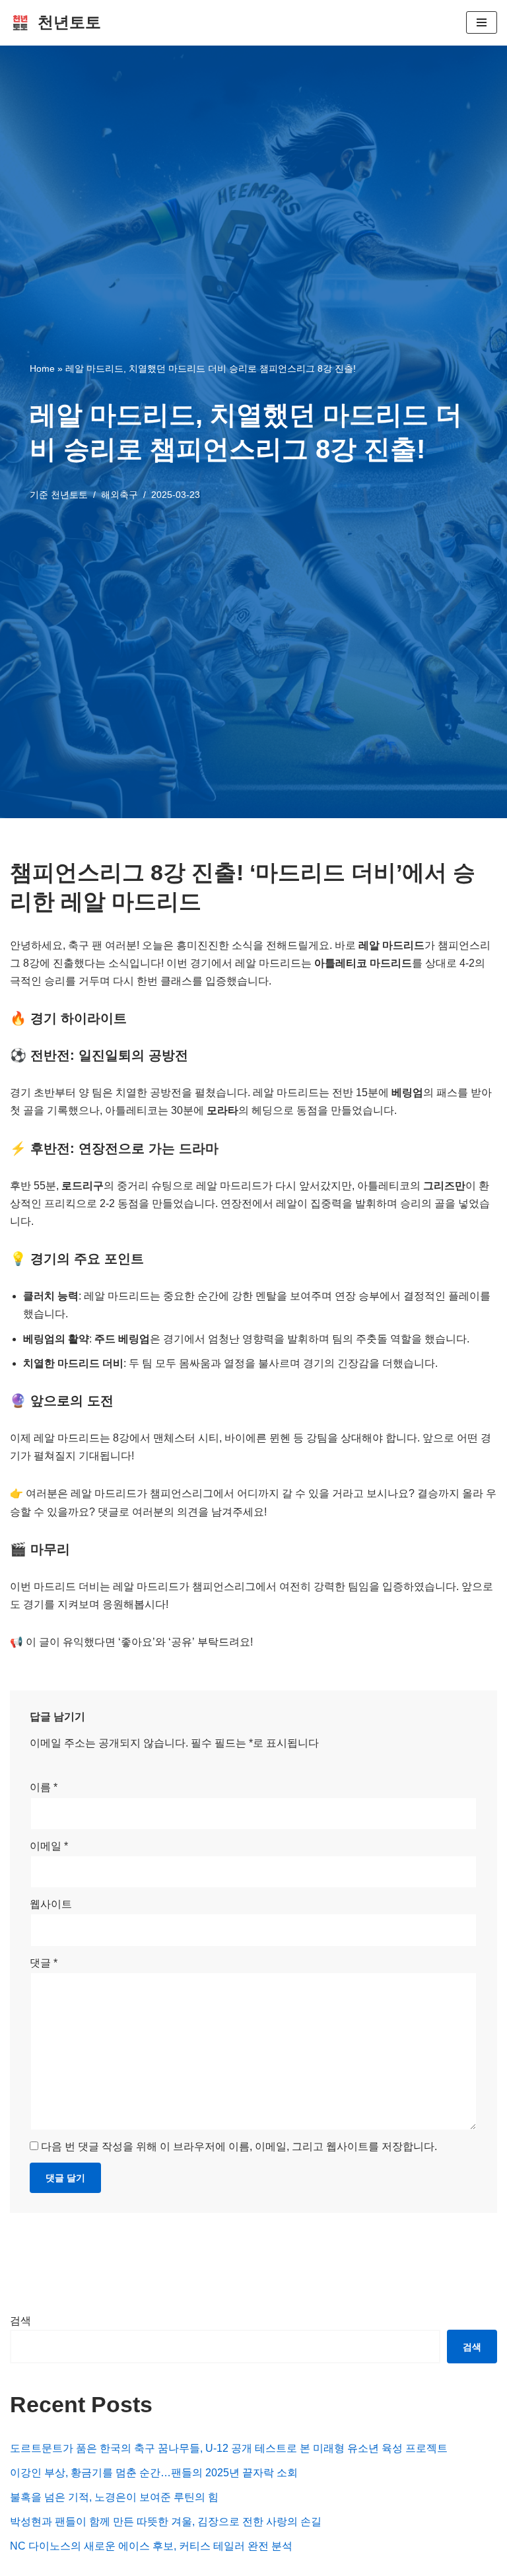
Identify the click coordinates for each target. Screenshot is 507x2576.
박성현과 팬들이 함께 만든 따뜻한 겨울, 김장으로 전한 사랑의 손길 (166, 2522)
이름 (44, 1787)
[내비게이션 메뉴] (482, 22)
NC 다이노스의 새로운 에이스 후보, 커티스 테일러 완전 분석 (151, 2546)
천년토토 (69, 495)
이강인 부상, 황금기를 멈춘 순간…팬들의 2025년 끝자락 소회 (154, 2473)
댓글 (44, 1963)
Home (42, 368)
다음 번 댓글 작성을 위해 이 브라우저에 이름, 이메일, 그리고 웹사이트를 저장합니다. (239, 2146)
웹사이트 (51, 1904)
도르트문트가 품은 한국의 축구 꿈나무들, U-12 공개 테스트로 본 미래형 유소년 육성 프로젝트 (229, 2448)
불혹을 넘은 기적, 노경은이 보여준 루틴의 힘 (114, 2497)
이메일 (49, 1846)
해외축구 (119, 495)
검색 (20, 2321)
